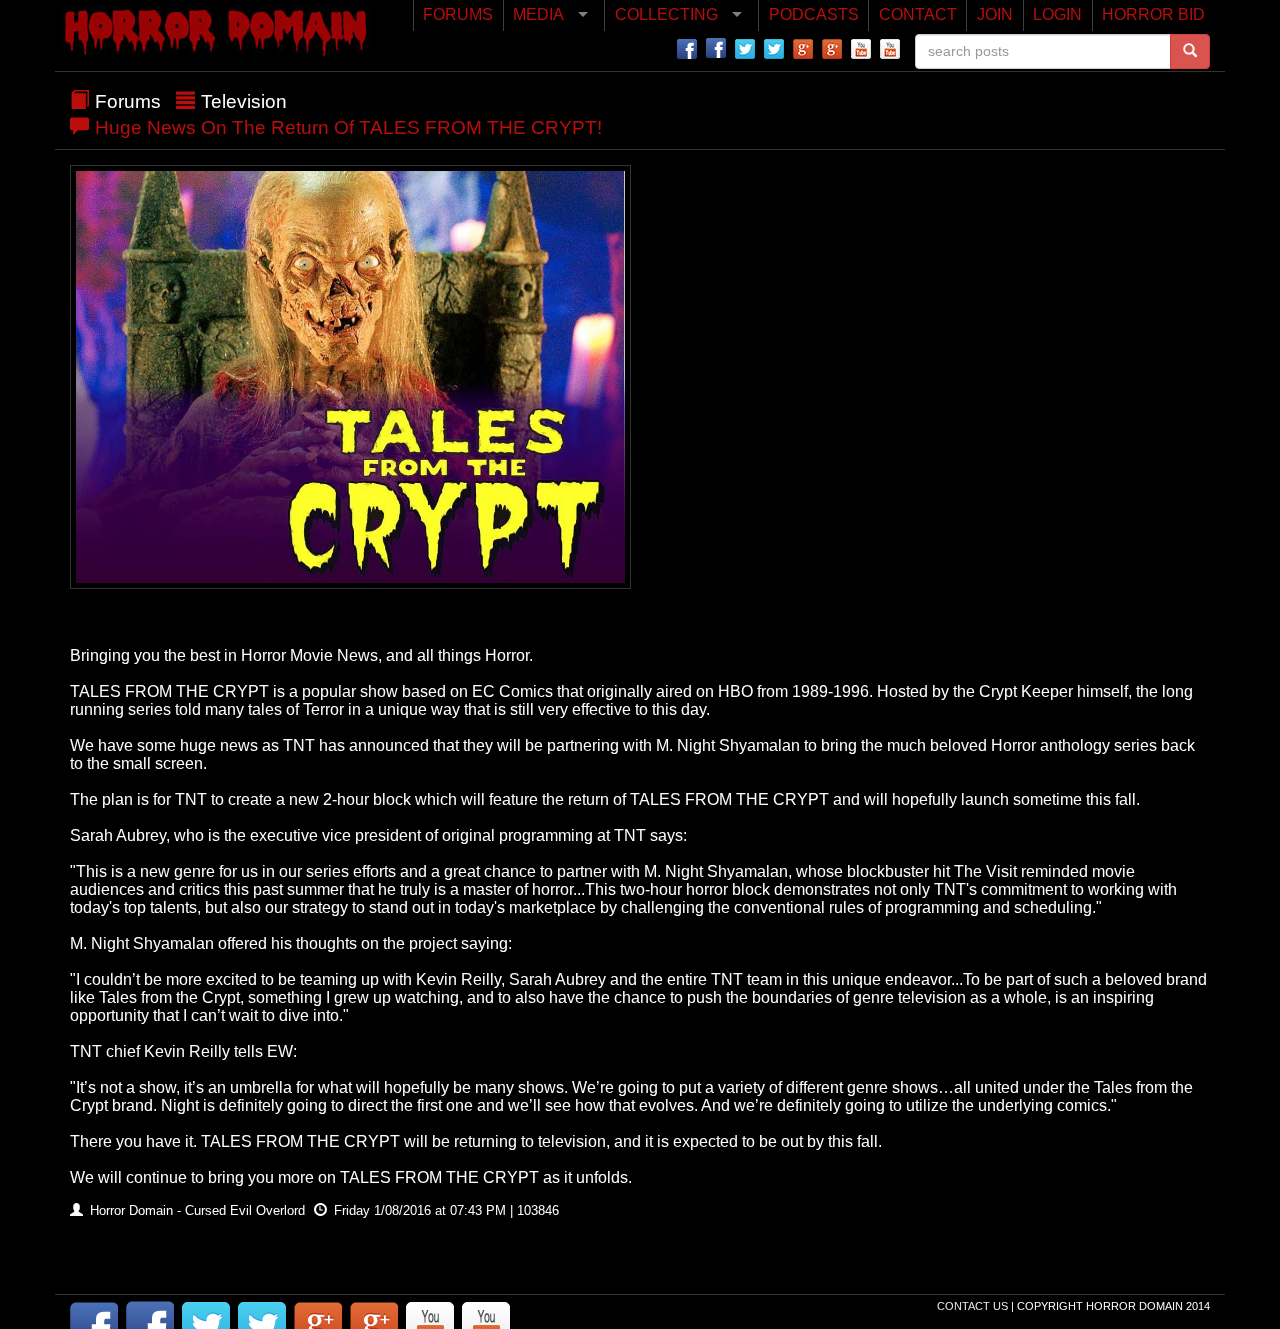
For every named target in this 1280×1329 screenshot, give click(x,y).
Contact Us (974, 1306)
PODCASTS (814, 14)
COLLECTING (666, 14)
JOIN (995, 14)
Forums (128, 101)
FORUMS (458, 14)
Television (244, 101)
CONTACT (918, 14)
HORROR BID (1153, 14)
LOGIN (1057, 14)
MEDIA (538, 14)
